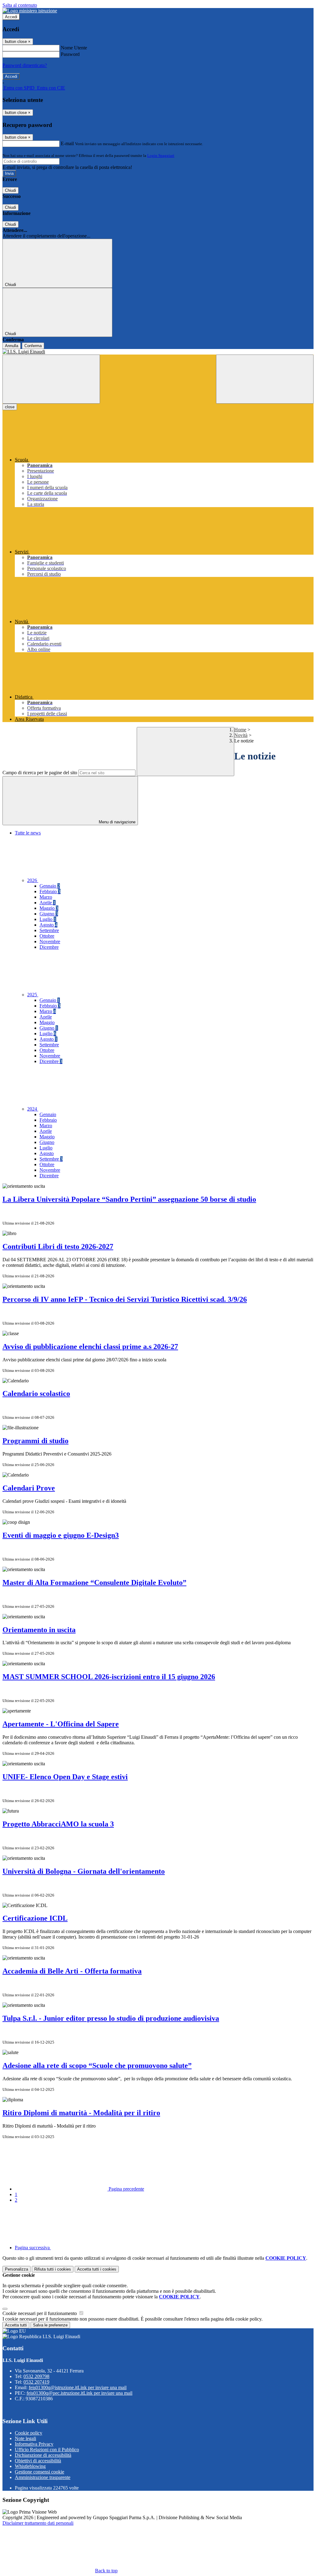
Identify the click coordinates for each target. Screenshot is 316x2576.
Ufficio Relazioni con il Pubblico (47, 2450)
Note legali (25, 2438)
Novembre (50, 941)
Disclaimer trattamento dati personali (38, 2523)
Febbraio (50, 891)
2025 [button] (33, 995)
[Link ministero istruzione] (30, 11)
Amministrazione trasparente (43, 2477)
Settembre (49, 930)
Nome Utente (74, 48)
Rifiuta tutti (53, 2269)
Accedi (11, 17)
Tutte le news (28, 833)
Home (240, 730)
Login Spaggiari (161, 155)
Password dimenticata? (25, 65)
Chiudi (10, 190)
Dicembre (49, 947)
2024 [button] (33, 1109)
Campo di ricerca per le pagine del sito (40, 773)
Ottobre (47, 936)
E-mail (67, 143)
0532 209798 (36, 2376)
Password (70, 54)
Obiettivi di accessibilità (38, 2461)
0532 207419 (36, 2382)
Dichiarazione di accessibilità (43, 2455)
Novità (241, 735)
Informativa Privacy (34, 2444)
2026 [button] (33, 880)
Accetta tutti (97, 2269)
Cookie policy (29, 2433)
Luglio (48, 919)
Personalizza (17, 2269)
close (10, 407)
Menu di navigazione (116, 822)
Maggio (49, 908)
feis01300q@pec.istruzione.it (79, 2393)
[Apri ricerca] (265, 379)
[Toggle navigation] (51, 379)
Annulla (12, 346)
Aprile (48, 903)
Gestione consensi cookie (39, 2472)
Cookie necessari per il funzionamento (40, 2313)
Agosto (48, 925)
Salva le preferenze (50, 2325)
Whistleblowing (30, 2466)
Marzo (46, 897)
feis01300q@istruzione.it (78, 2387)
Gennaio (50, 886)
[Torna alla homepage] (158, 352)
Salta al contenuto (20, 5)
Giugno (49, 914)
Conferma (33, 346)
